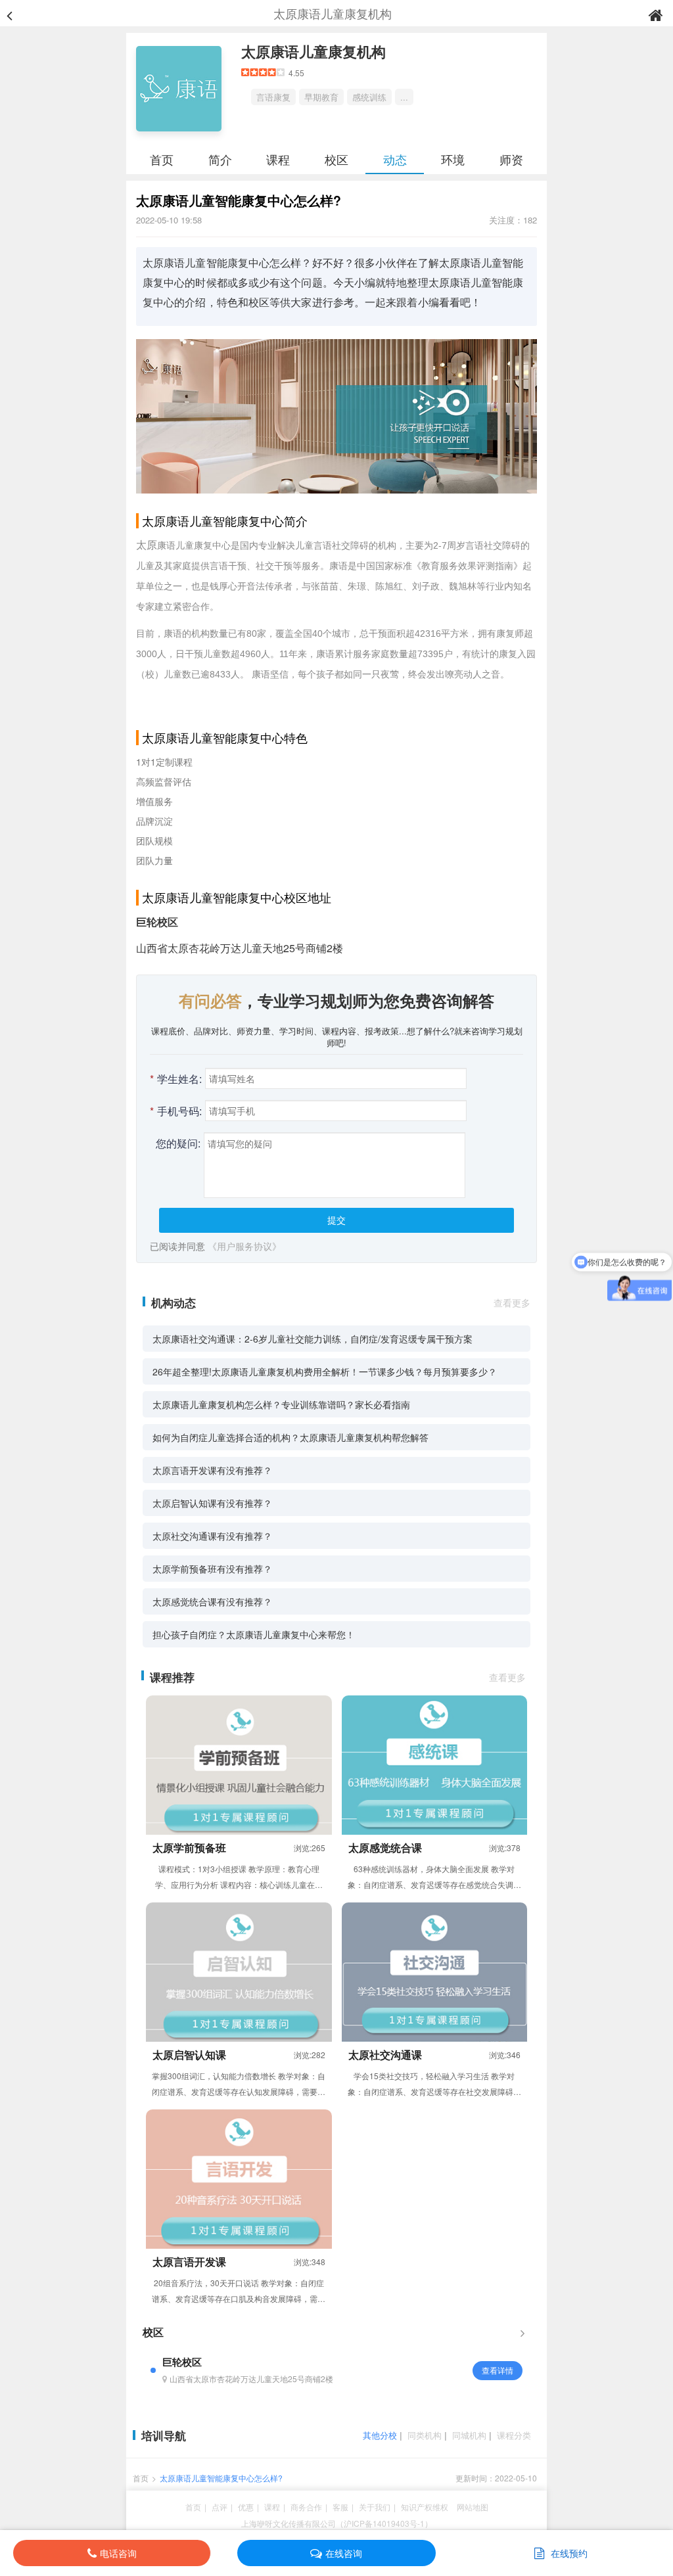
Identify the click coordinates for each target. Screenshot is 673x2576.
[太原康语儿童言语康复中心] (336, 415)
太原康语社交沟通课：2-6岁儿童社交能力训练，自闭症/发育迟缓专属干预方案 (313, 1339)
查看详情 (498, 2370)
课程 (278, 159)
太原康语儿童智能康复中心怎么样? (221, 2478)
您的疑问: (178, 1143)
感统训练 (369, 97)
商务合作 (306, 2507)
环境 (453, 159)
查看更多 (512, 1302)
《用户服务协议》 (244, 1246)
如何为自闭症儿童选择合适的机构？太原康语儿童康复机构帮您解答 (290, 1437)
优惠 (246, 2507)
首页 (162, 159)
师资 (511, 159)
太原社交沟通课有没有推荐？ (212, 1536)
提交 (336, 1220)
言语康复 (273, 97)
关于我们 (375, 2507)
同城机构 (469, 2435)
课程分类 (514, 2435)
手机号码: (176, 1111)
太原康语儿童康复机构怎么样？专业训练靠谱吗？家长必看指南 (281, 1404)
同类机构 (425, 2435)
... (404, 97)
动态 (395, 159)
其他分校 (380, 2435)
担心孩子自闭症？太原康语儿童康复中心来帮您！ (254, 1634)
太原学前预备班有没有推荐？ (212, 1569)
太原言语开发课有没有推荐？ (212, 1470)
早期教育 (321, 97)
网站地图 (473, 2507)
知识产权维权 (425, 2507)
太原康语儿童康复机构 (313, 51)
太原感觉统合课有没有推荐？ (212, 1601)
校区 (336, 159)
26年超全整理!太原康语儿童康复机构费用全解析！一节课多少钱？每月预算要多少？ (325, 1371)
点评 (220, 2507)
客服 (340, 2507)
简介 (220, 159)
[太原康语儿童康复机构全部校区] (522, 2332)
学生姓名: (176, 1079)
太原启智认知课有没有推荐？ (212, 1503)
